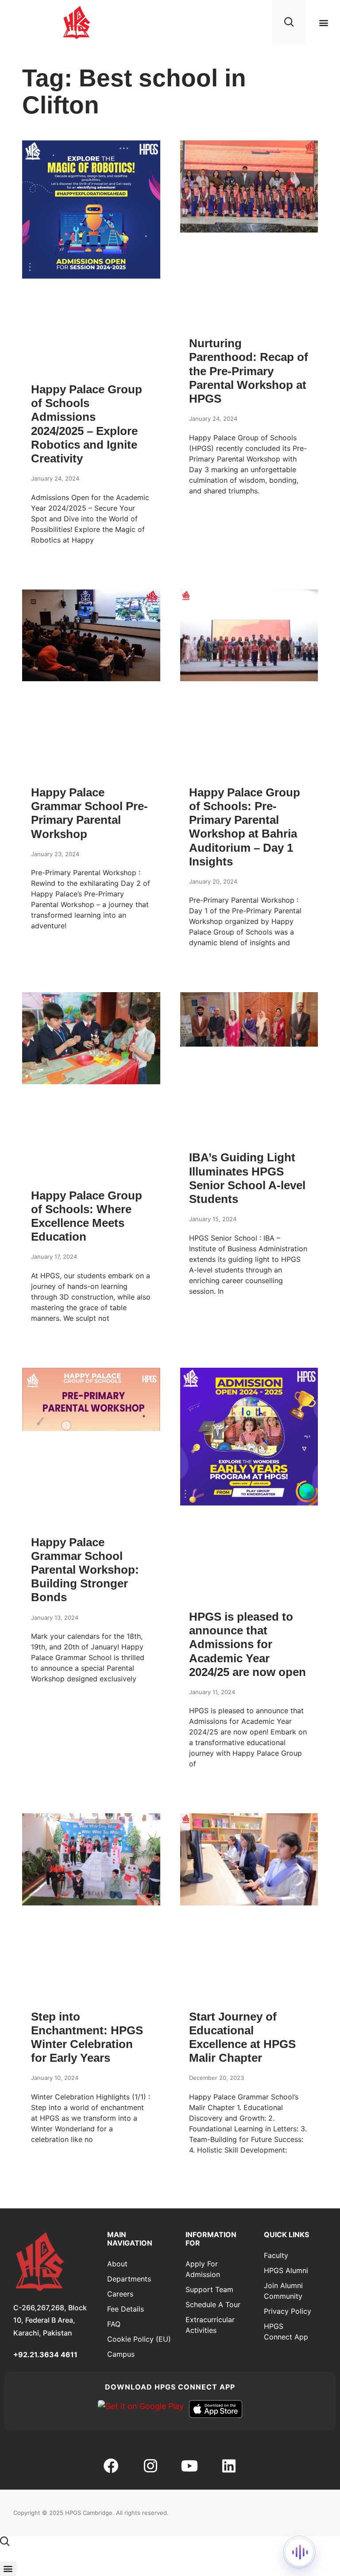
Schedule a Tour (213, 2304)
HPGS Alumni (286, 2270)
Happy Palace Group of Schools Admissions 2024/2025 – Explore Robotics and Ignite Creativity (87, 424)
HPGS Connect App (286, 2332)
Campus (121, 2354)
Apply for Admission (203, 2269)
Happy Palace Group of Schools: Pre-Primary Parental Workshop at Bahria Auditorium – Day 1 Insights (245, 827)
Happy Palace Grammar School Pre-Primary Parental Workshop (89, 813)
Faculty (276, 2255)
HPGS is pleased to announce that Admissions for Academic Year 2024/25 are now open (247, 1644)
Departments (129, 2279)
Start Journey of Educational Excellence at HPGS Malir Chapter (242, 2037)
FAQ (114, 2324)
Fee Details (126, 2309)
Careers (120, 2294)
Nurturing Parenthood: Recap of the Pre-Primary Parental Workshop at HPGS (249, 371)
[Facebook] (111, 2465)
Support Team (209, 2289)
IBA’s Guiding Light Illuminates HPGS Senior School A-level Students (247, 1178)
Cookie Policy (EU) (139, 2339)
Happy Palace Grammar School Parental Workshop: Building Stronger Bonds (85, 1570)
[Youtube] (189, 2465)
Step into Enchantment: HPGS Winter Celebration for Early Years (87, 2037)
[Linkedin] (228, 2465)
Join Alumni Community (283, 2291)
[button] (324, 22)
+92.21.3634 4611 (45, 2355)
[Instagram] (151, 2465)
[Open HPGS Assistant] (299, 2552)
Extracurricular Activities (210, 2325)
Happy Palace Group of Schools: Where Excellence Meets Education (87, 1216)
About (117, 2264)
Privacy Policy (288, 2311)
